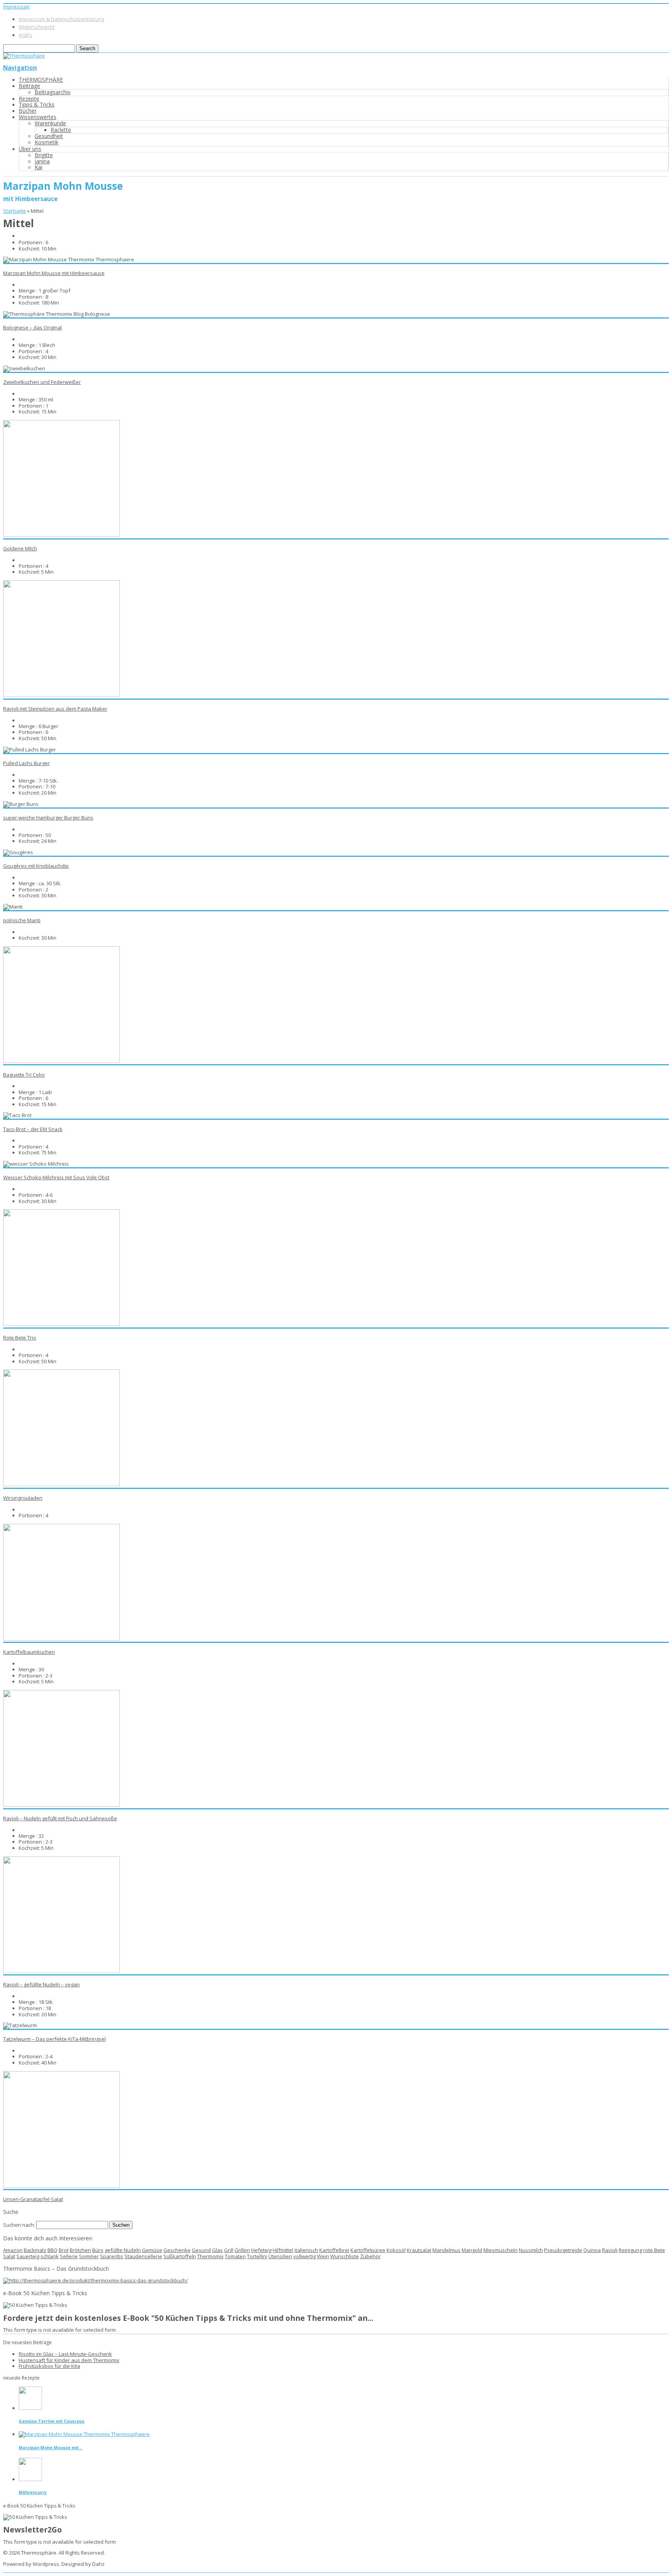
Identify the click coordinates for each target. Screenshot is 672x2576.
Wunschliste (345, 2256)
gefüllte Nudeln (123, 2250)
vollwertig (304, 2256)
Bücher (28, 111)
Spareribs (112, 2256)
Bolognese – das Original (32, 327)
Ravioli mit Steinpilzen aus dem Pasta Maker (55, 709)
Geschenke (177, 2250)
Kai (38, 167)
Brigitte (44, 155)
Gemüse (152, 2250)
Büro (98, 2250)
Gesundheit (49, 136)
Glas (217, 2250)
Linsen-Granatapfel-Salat (33, 2199)
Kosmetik (46, 142)
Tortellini (257, 2256)
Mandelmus (446, 2250)
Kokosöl (396, 2250)
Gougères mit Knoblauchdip (36, 866)
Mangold (472, 2250)
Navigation (20, 68)
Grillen (242, 2250)
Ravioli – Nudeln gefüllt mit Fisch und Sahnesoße (60, 1818)
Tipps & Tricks (37, 104)
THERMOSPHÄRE (41, 80)
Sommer (89, 2256)
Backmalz (35, 2250)
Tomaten (235, 2256)
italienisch (306, 2250)
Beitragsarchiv (52, 92)
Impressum (16, 7)
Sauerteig (28, 2256)
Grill (229, 2250)
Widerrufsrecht (37, 27)
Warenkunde (50, 123)
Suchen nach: (19, 2225)
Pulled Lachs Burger (26, 763)
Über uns (30, 149)
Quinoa (592, 2250)
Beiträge (29, 86)
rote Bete (654, 2250)
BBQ (52, 2250)
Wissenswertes (38, 117)
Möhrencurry (33, 2492)
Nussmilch (531, 2250)
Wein (323, 2256)
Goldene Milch (20, 548)
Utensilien (280, 2256)
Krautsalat (419, 2250)
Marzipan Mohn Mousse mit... (50, 2447)
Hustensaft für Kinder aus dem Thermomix (69, 2360)
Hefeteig (261, 2250)
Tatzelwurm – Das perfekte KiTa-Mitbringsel (54, 2039)
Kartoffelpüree (368, 2250)
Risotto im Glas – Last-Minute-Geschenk (65, 2354)
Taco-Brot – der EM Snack (33, 1129)
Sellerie (69, 2256)
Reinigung (630, 2250)
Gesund (201, 2250)
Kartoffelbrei (334, 2250)
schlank (50, 2256)
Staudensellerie (143, 2256)
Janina (42, 161)
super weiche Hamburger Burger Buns (48, 818)
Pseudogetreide (563, 2250)
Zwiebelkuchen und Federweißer (42, 382)
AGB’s (25, 35)
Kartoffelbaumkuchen (29, 1652)
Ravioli (610, 2250)
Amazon (13, 2250)
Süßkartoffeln (180, 2256)
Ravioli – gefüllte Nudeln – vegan (41, 1984)
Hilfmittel (283, 2250)
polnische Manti (22, 920)
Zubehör (370, 2256)
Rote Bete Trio (20, 1338)
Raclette (61, 130)
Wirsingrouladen (23, 1498)
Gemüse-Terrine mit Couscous (52, 2421)
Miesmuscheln (500, 2250)
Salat (9, 2256)
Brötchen (80, 2250)
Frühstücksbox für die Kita (49, 2366)
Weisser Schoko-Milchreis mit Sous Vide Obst (56, 1177)
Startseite (15, 211)
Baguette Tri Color (24, 1075)
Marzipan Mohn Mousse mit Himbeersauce (54, 273)
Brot (64, 2250)
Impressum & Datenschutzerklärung (61, 19)
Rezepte (29, 99)
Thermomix (210, 2256)
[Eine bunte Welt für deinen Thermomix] (24, 56)
